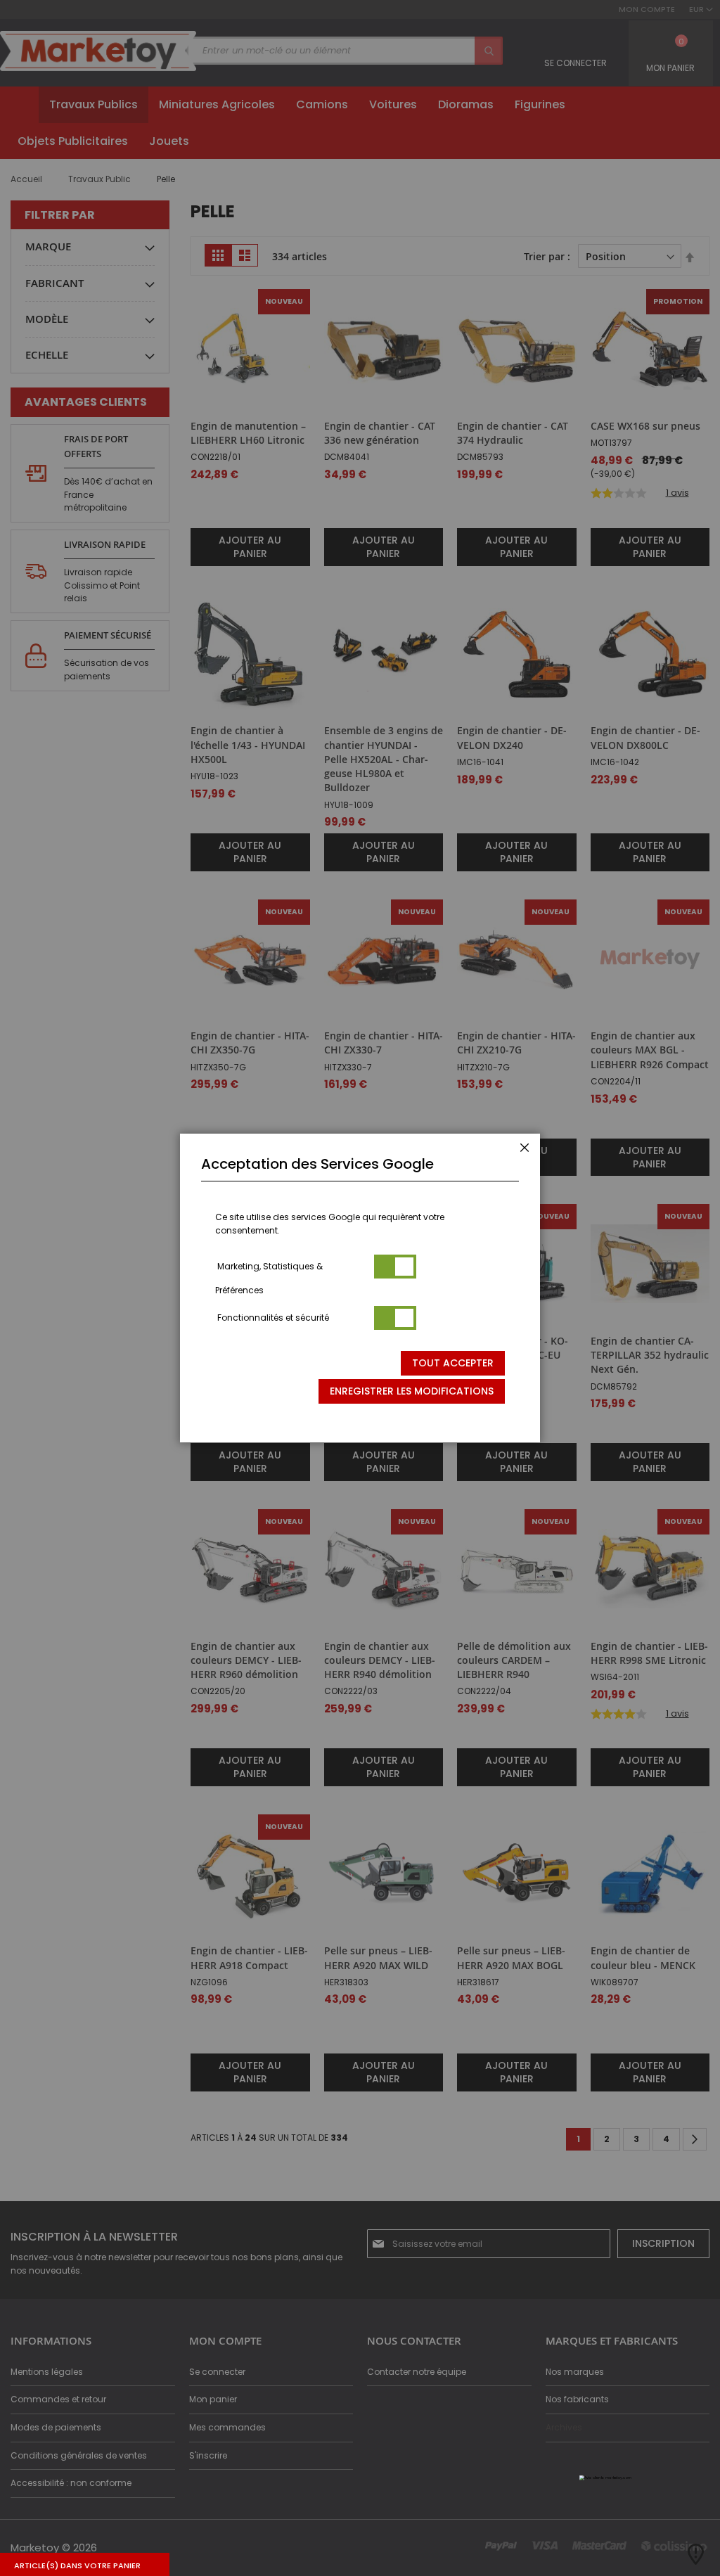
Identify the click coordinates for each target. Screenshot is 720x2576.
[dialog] (360, 1288)
